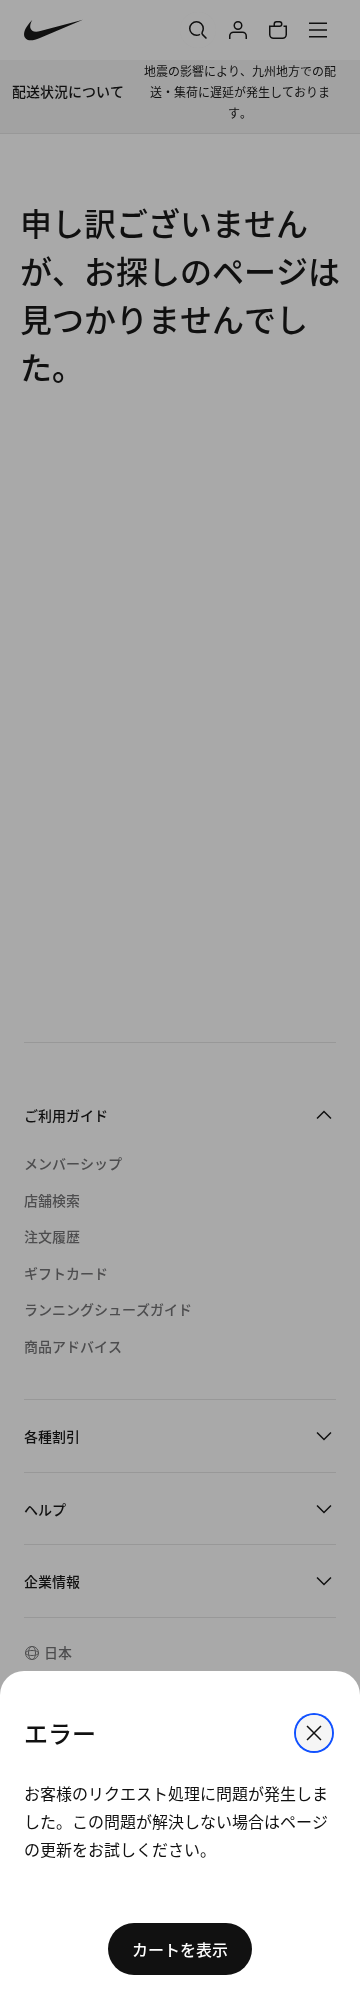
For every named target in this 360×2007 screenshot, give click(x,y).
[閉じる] (314, 1733)
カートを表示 (180, 1949)
